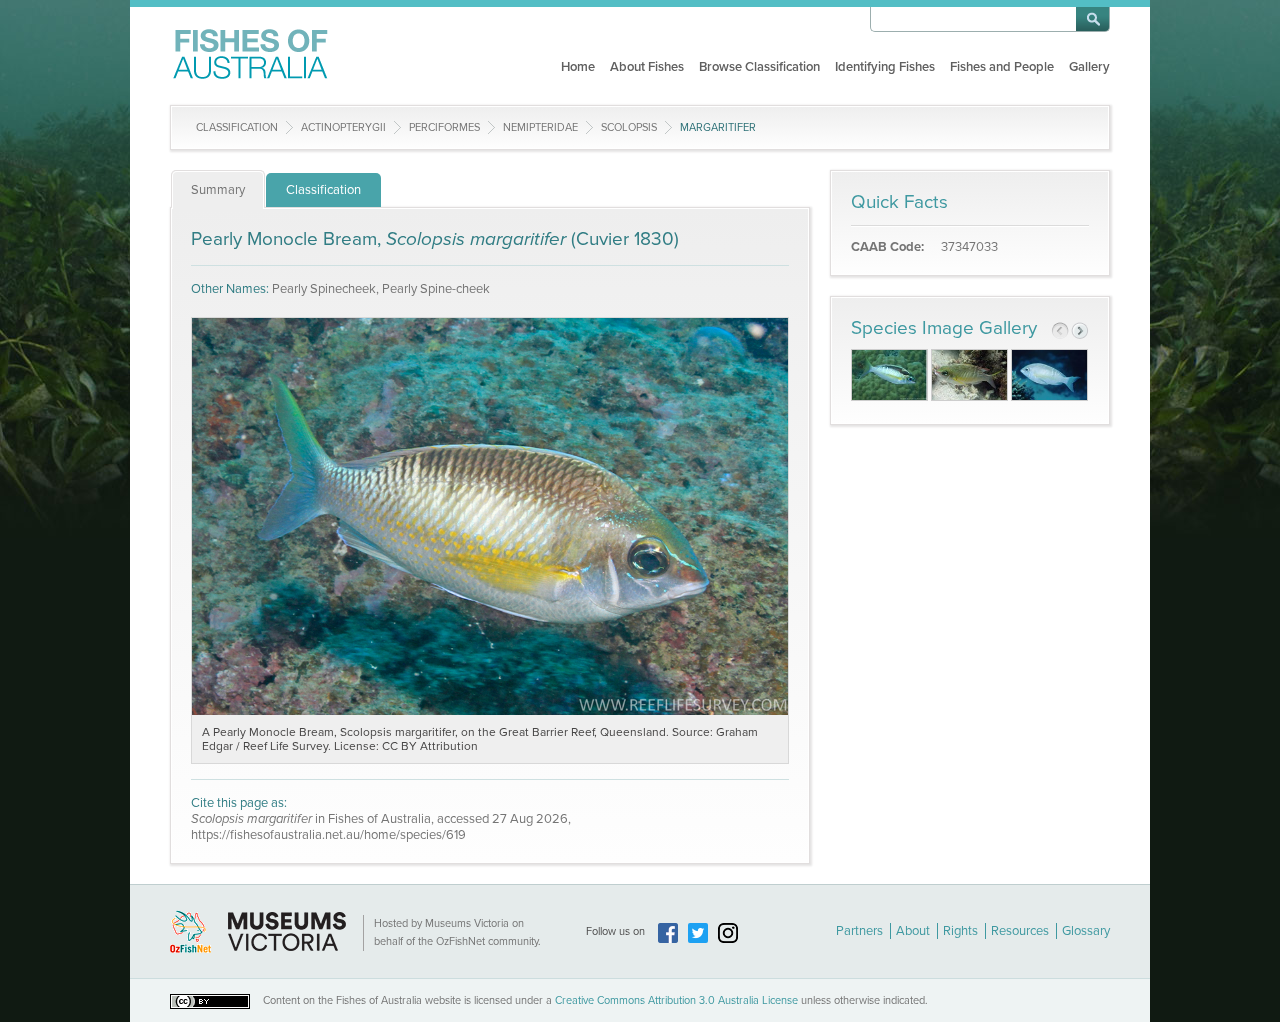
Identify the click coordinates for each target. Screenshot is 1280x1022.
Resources (1020, 931)
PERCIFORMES (444, 127)
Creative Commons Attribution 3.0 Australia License (676, 1000)
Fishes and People (1002, 67)
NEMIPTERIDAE (540, 127)
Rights (960, 931)
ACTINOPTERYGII (343, 127)
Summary (218, 190)
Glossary (1086, 931)
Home (578, 67)
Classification (237, 127)
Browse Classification (759, 67)
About (913, 931)
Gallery (1089, 67)
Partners (859, 931)
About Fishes (647, 67)
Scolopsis (629, 127)
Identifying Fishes (885, 67)
